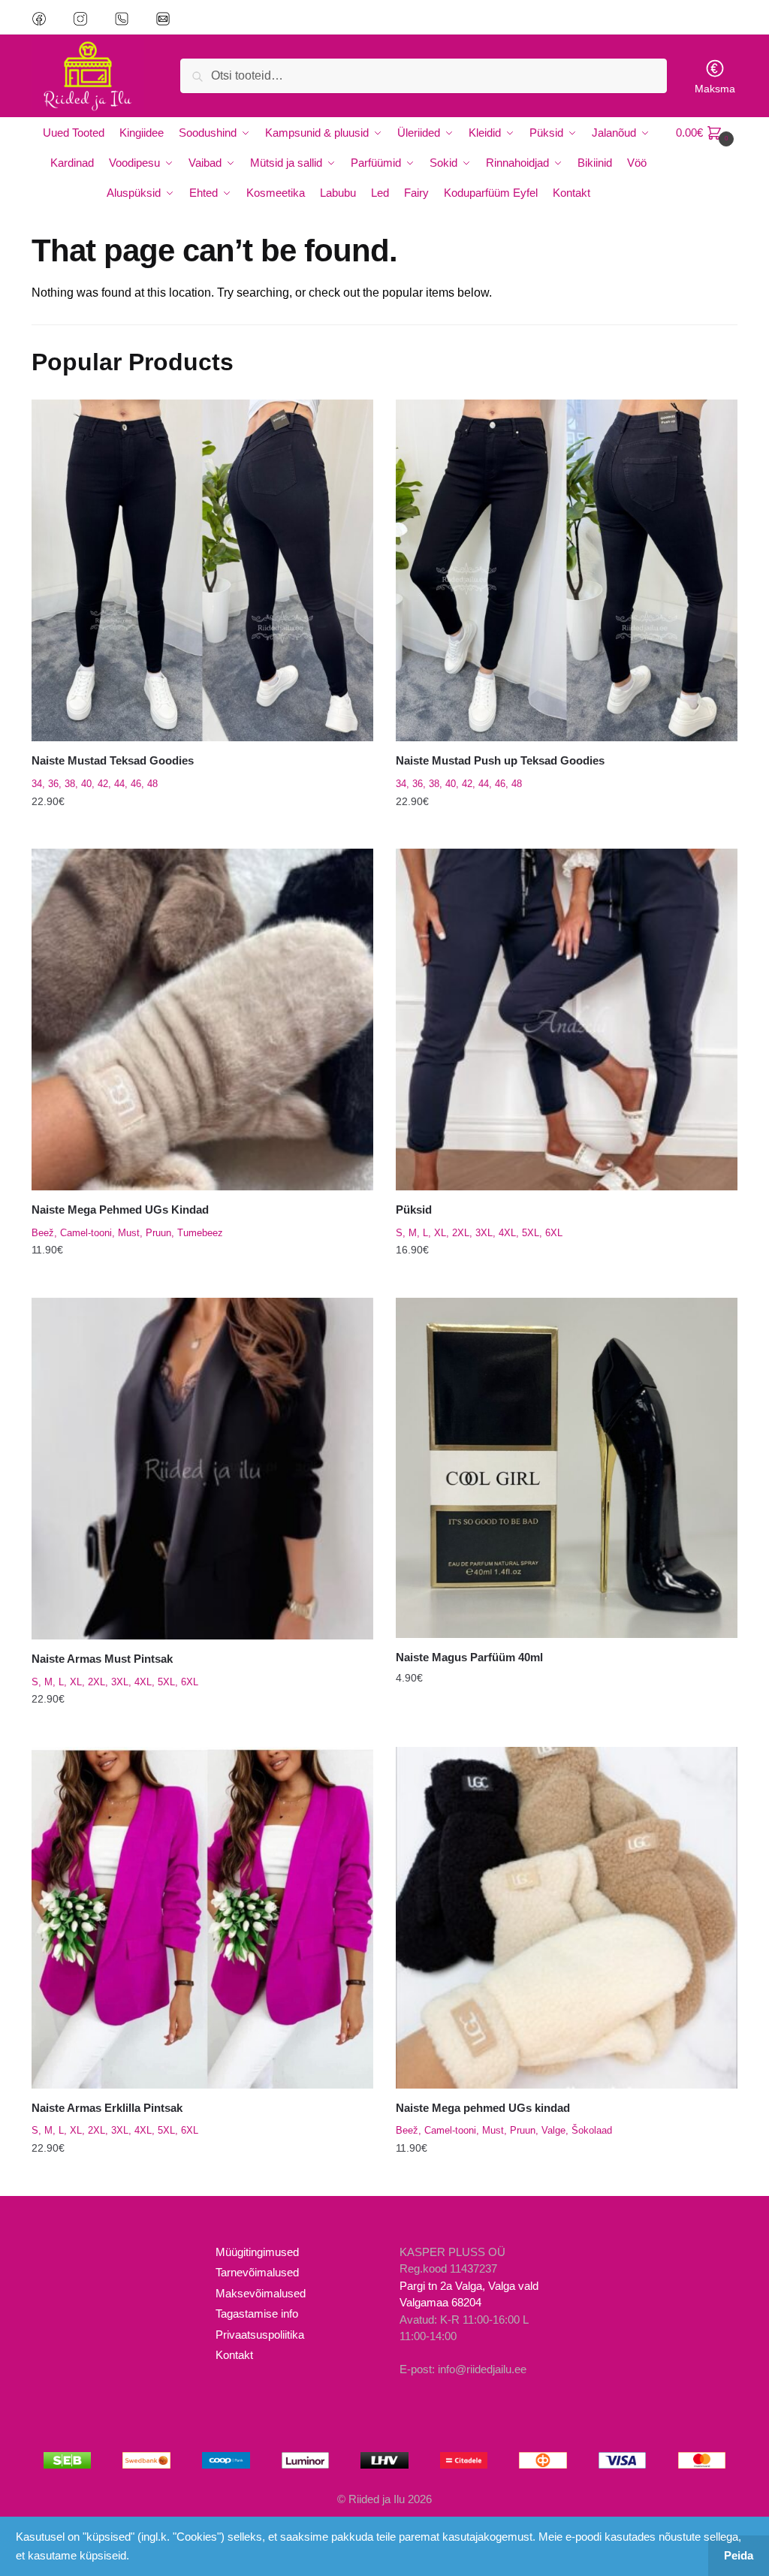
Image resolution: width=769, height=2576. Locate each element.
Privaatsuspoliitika (260, 2335)
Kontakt (234, 2355)
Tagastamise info (257, 2314)
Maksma (715, 89)
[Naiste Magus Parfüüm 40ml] (567, 1468)
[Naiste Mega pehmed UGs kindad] (567, 1918)
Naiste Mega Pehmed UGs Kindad (120, 1210)
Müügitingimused (257, 2252)
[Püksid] (567, 1020)
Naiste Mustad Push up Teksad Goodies (500, 760)
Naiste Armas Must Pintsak (102, 1659)
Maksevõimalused (261, 2293)
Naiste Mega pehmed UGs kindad (483, 2108)
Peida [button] (739, 2555)
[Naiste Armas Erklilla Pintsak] (202, 1918)
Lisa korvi (567, 1730)
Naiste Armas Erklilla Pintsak (107, 2108)
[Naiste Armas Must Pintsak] (202, 1469)
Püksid (414, 1210)
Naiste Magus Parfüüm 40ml (469, 1657)
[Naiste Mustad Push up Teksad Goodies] (567, 570)
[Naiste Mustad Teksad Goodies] (202, 570)
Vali (202, 831)
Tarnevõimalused (257, 2272)
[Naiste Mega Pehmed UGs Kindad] (202, 1020)
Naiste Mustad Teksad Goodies (113, 760)
